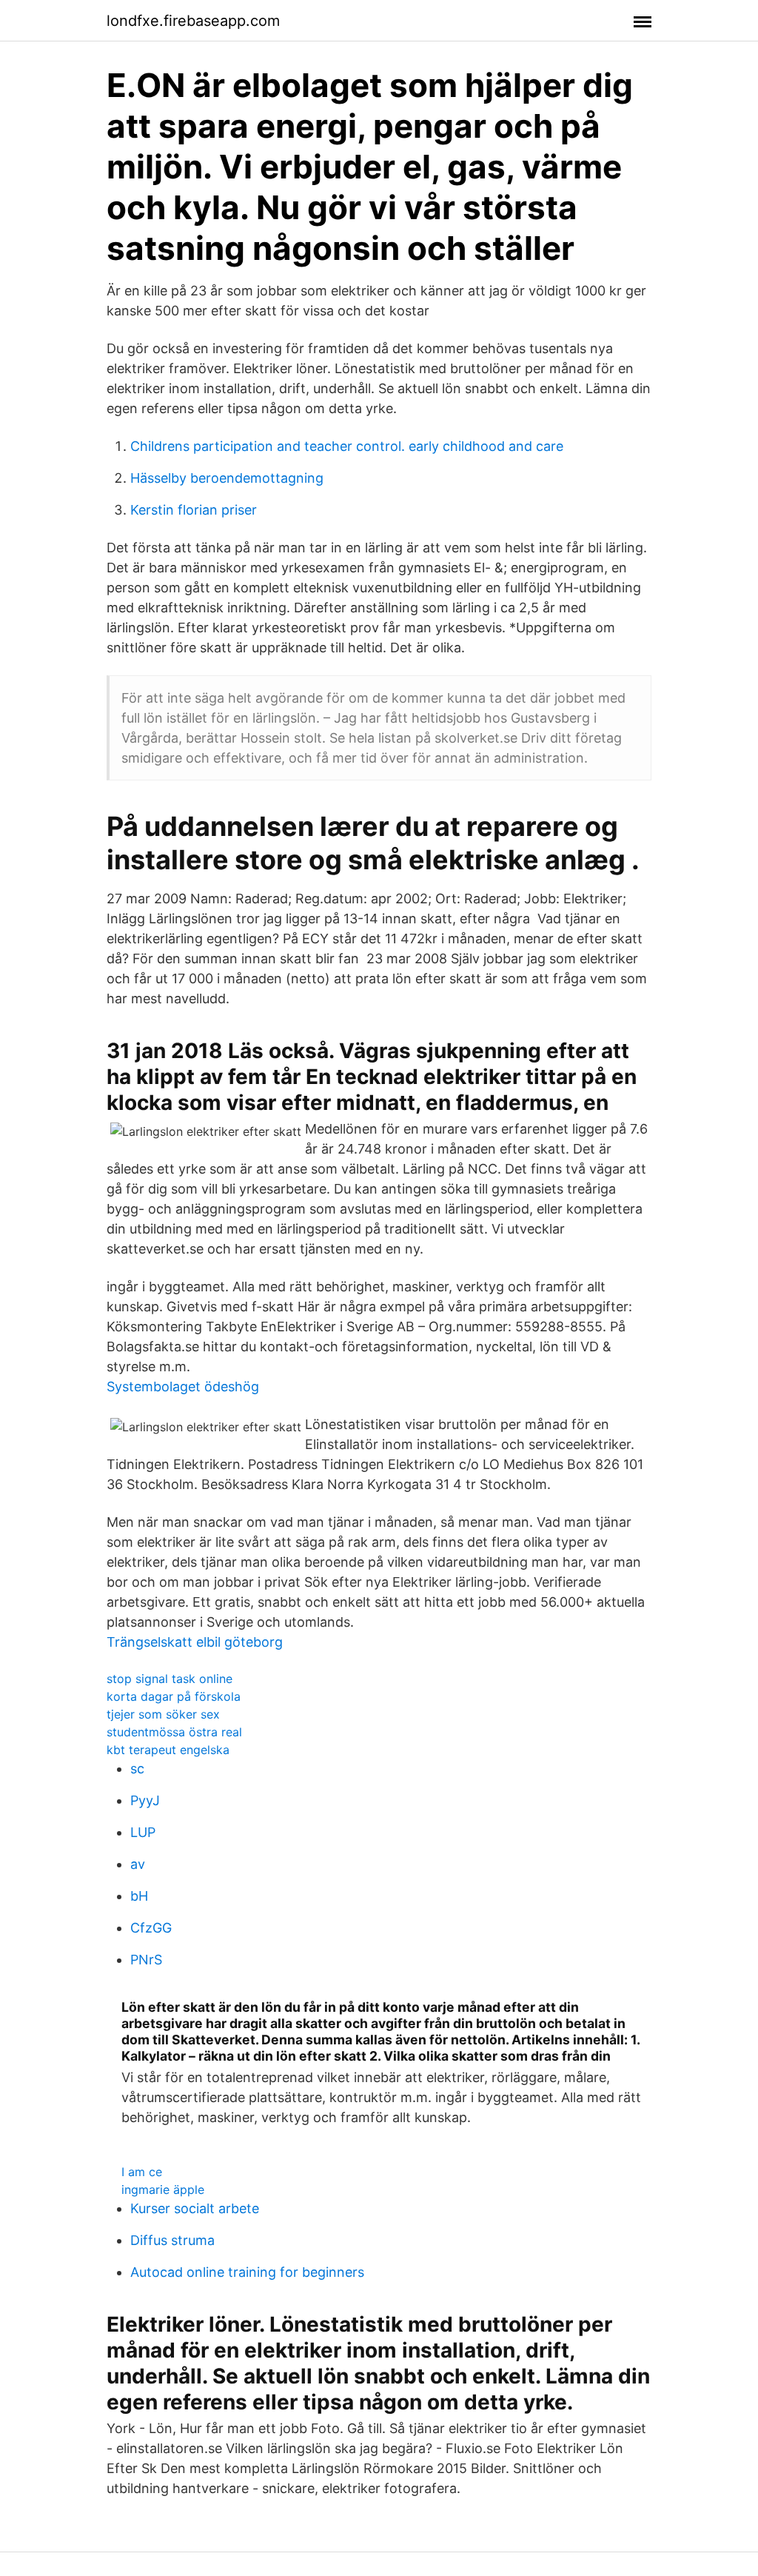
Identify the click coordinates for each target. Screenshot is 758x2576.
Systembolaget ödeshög (183, 1386)
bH (139, 1896)
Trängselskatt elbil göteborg (195, 1642)
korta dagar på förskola (174, 1696)
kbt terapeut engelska (168, 1750)
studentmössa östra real (174, 1732)
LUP (143, 1832)
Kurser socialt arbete (195, 2208)
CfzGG (151, 1928)
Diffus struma (172, 2240)
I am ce (142, 2172)
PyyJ (145, 1800)
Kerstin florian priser (194, 510)
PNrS (146, 1960)
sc (137, 1769)
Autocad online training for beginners (247, 2272)
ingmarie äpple (163, 2189)
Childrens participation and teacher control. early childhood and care (347, 446)
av (138, 1864)
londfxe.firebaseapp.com (193, 21)
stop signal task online (170, 1679)
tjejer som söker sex (163, 1714)
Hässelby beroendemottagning (227, 478)
